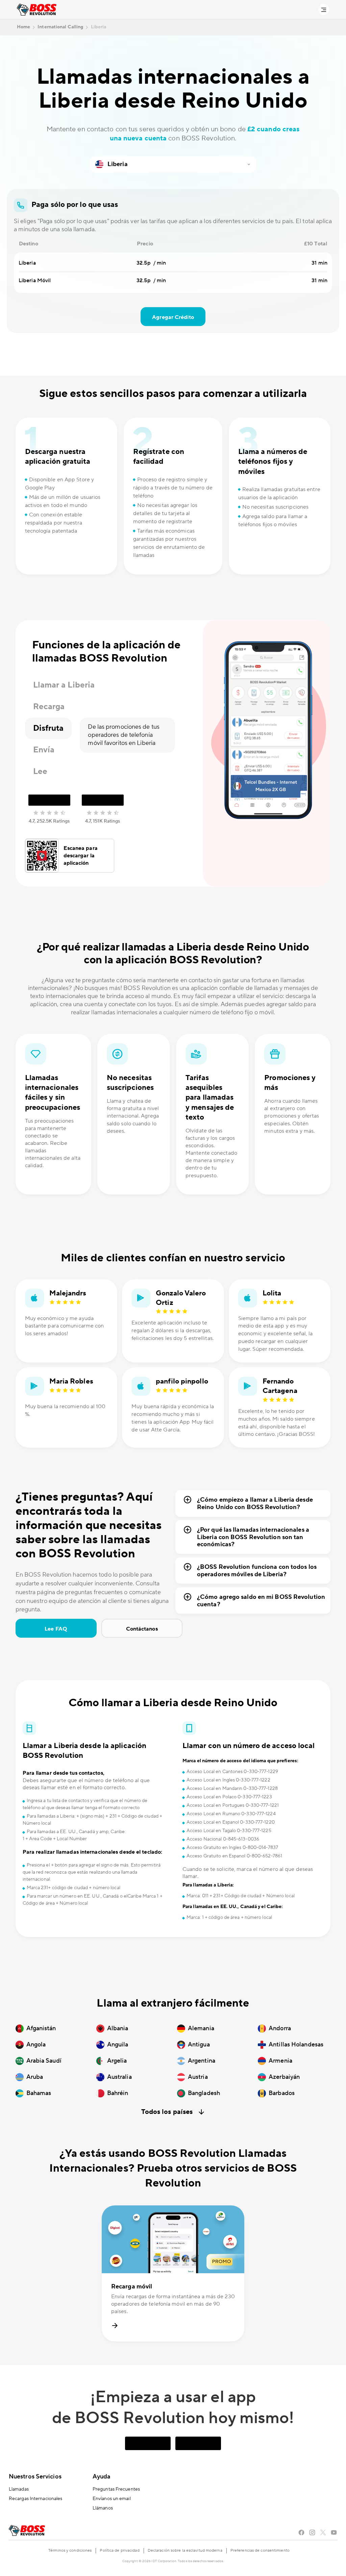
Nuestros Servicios (35, 2477)
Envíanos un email (112, 2499)
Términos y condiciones (70, 2551)
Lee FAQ (56, 1629)
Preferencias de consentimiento (260, 2551)
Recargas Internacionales (35, 2499)
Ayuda (102, 2477)
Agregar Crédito (173, 317)
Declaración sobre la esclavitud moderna (185, 2551)
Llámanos (103, 2508)
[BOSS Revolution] (37, 10)
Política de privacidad (119, 2551)
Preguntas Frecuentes (116, 2489)
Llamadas (19, 2489)
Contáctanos (142, 1629)
